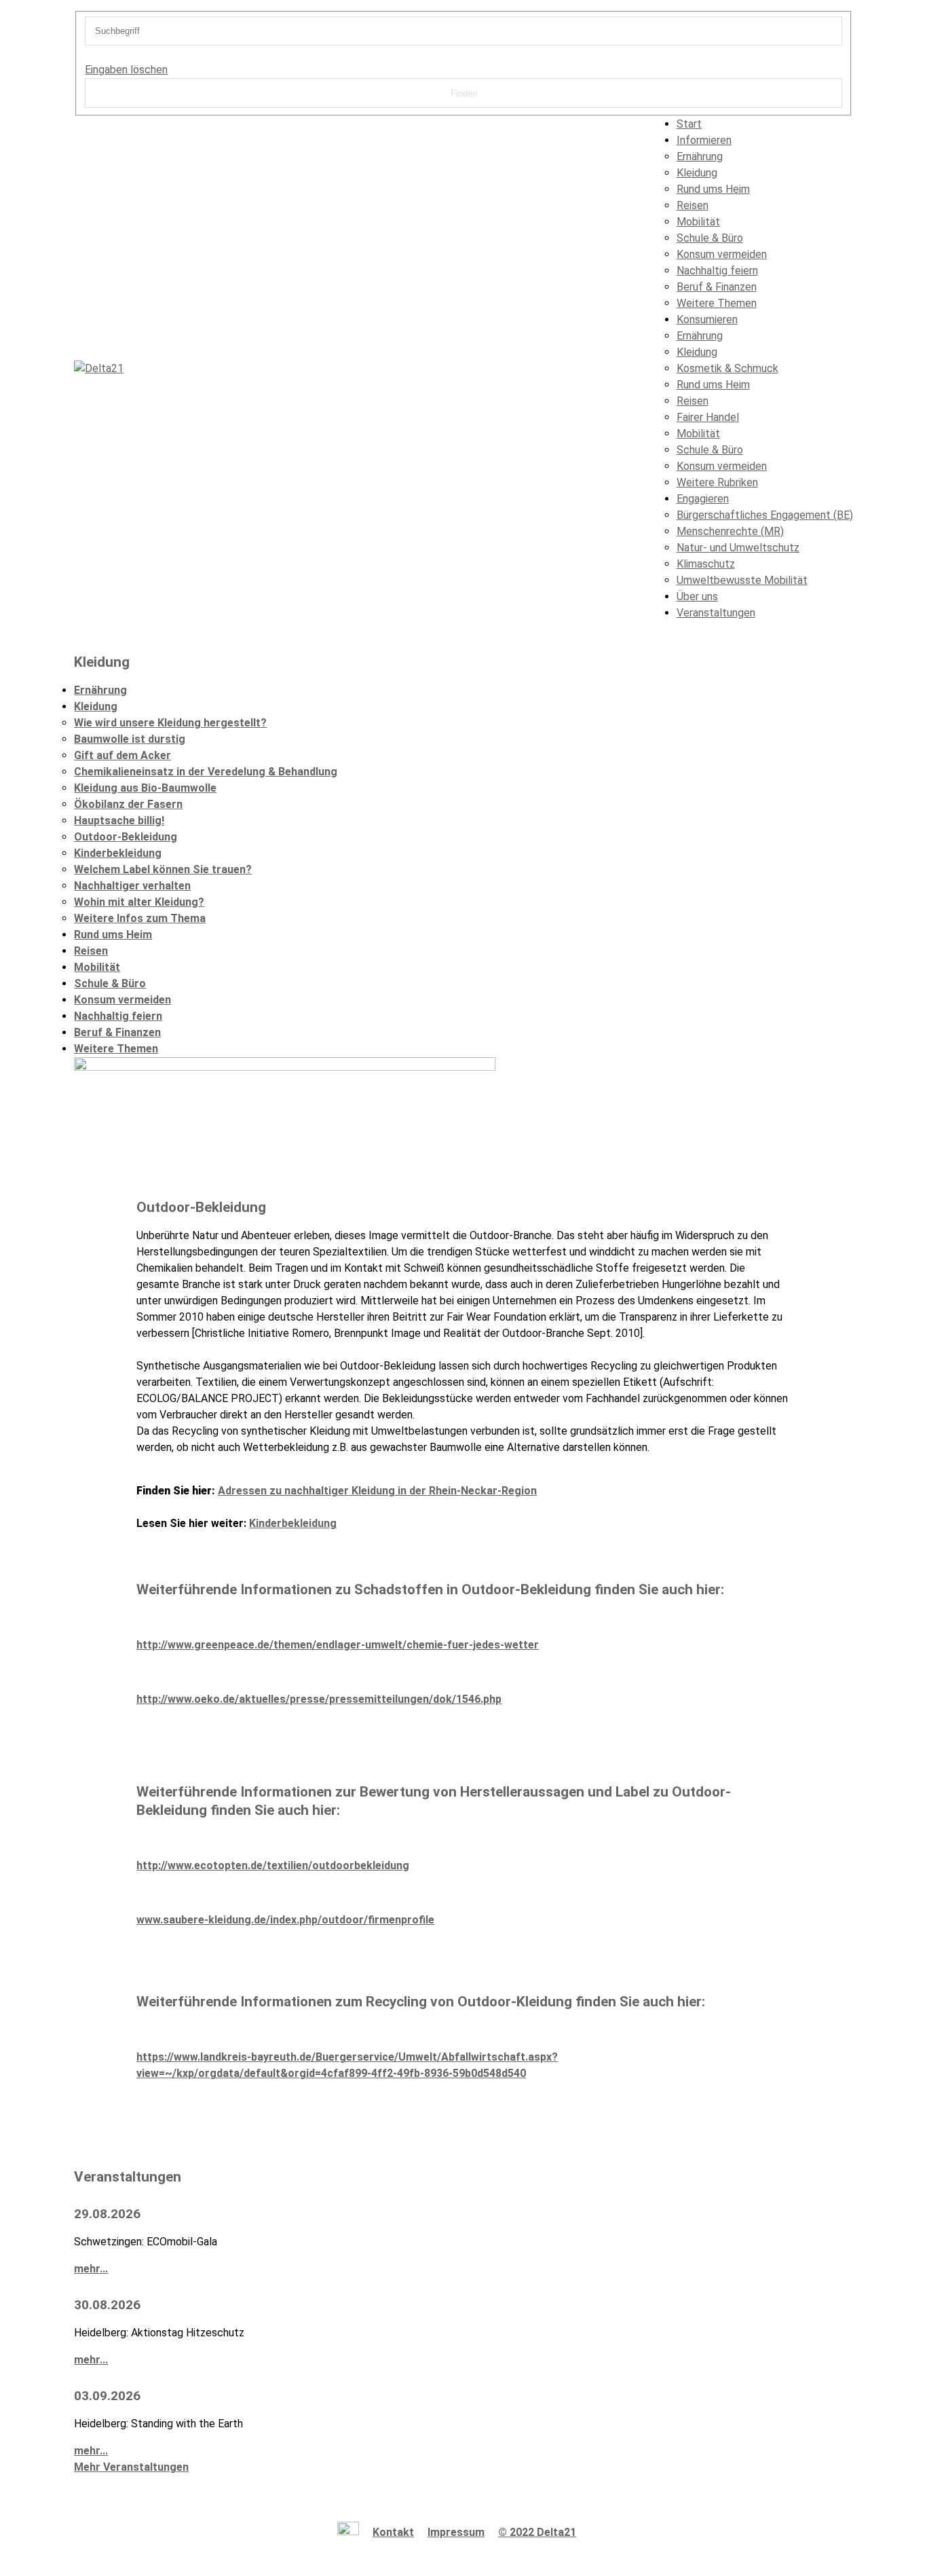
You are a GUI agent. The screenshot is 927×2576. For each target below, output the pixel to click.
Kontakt (393, 2532)
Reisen (693, 205)
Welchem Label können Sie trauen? (163, 869)
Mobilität (698, 222)
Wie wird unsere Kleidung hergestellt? (170, 723)
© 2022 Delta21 (537, 2532)
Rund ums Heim (713, 189)
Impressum (456, 2532)
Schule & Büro (710, 238)
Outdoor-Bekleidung (126, 837)
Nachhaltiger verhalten (132, 886)
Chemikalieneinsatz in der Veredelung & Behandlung (206, 772)
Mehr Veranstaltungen (131, 2467)
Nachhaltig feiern (717, 271)
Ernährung (700, 157)
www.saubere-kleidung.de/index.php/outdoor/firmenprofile (285, 1920)
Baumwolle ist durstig (130, 739)
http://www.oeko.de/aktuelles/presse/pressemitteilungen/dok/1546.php (319, 1699)
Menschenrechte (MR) (730, 531)
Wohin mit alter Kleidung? (139, 902)
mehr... (91, 2269)
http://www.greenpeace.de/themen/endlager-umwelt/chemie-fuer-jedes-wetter (338, 1645)
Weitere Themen (717, 303)
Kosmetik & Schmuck (727, 368)
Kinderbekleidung (118, 853)
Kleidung (697, 173)
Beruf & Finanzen (717, 287)
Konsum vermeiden (722, 254)
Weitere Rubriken (717, 482)
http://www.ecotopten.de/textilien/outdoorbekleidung (273, 1865)
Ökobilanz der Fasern (128, 804)
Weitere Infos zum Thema (140, 918)
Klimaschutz (706, 564)
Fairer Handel (708, 417)
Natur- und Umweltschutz (738, 548)
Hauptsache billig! (119, 821)
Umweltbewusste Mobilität (742, 580)
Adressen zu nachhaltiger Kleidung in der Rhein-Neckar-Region (377, 1491)
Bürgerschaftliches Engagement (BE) (765, 515)
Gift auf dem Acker (122, 755)
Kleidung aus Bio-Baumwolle (145, 788)
